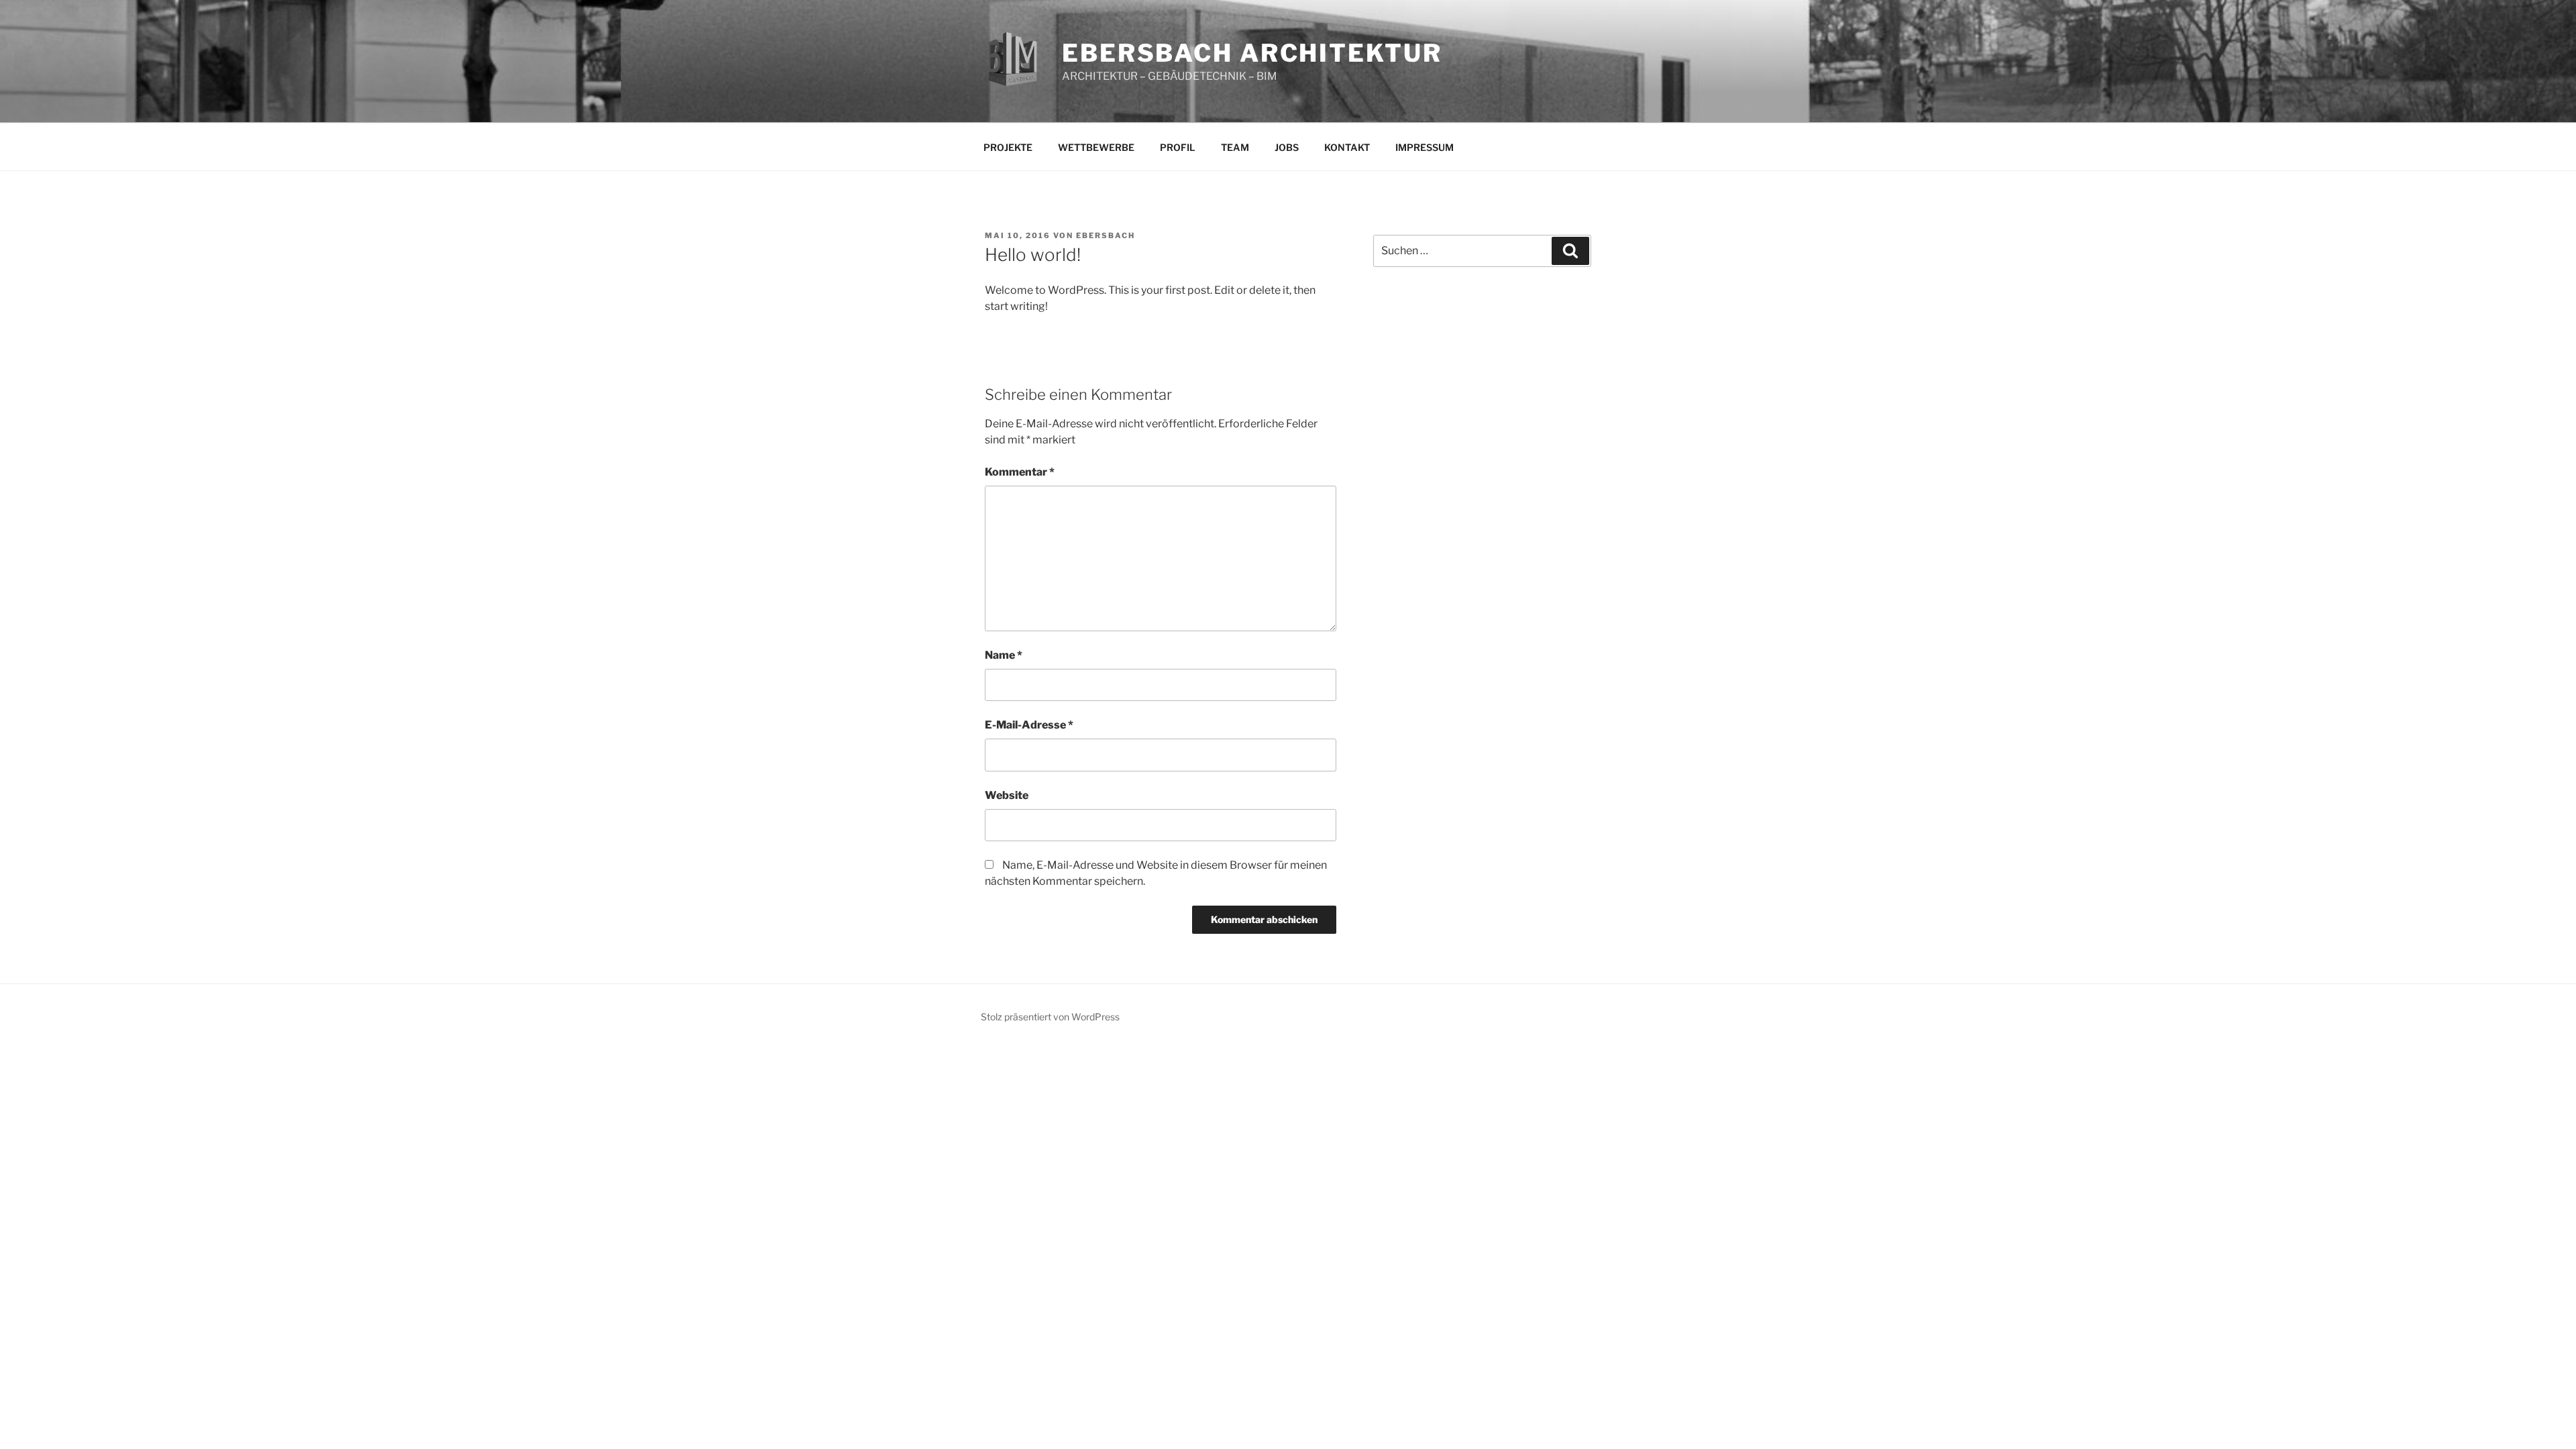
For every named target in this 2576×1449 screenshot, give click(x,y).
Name (1004, 655)
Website (1007, 795)
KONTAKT (1347, 147)
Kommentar (1020, 472)
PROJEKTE (1008, 147)
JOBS (1287, 147)
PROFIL (1178, 147)
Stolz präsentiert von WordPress (1050, 1017)
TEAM (1235, 147)
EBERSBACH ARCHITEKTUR (1252, 53)
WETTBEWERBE (1096, 147)
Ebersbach (1106, 235)
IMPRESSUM (1425, 147)
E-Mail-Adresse (1029, 725)
